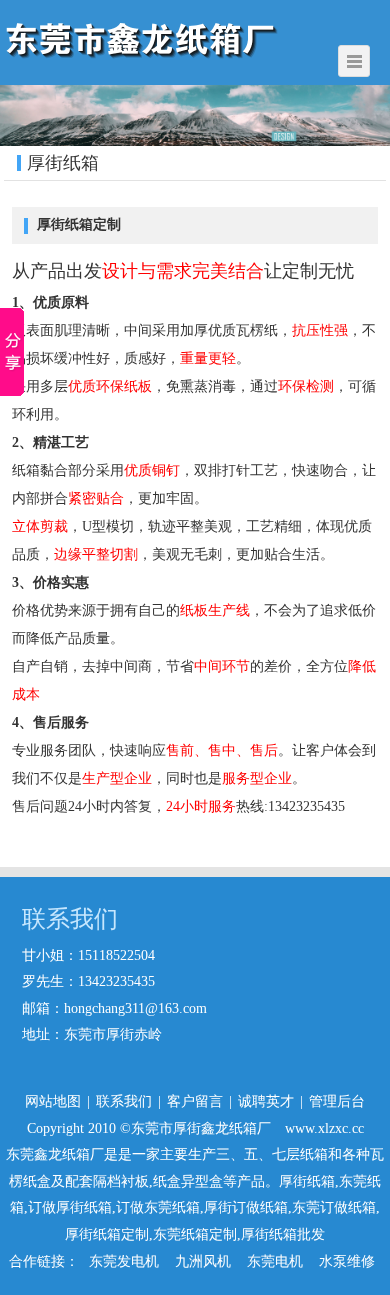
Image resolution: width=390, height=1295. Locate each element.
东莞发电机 (124, 1261)
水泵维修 (347, 1261)
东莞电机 (275, 1261)
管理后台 (337, 1101)
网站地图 (53, 1101)
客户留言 (195, 1101)
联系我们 (124, 1101)
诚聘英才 (266, 1101)
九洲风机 (203, 1261)
